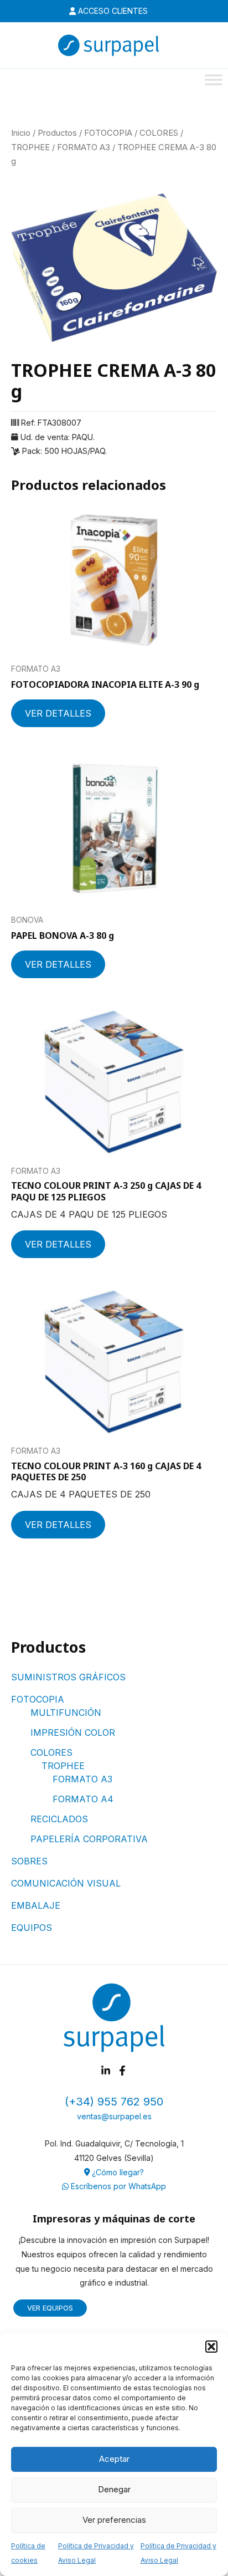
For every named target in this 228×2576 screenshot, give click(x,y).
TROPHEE (63, 1766)
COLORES (51, 1752)
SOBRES (29, 1861)
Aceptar (114, 2459)
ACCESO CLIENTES (112, 11)
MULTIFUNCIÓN (66, 1713)
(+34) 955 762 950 (114, 2102)
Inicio (21, 133)
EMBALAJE (36, 1905)
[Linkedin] (106, 2071)
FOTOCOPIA (38, 1699)
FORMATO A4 (83, 1799)
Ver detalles (58, 713)
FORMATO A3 (82, 1779)
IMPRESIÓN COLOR (73, 1732)
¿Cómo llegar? (117, 2172)
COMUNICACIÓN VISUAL (66, 1883)
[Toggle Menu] (214, 80)
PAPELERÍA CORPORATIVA (89, 1839)
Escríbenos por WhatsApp (117, 2186)
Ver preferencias (114, 2520)
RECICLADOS (59, 1819)
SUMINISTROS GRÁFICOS (68, 1677)
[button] (211, 2347)
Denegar (114, 2489)
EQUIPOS (32, 1928)
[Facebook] (122, 2071)
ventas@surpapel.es (114, 2116)
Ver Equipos (50, 2308)
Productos (57, 133)
